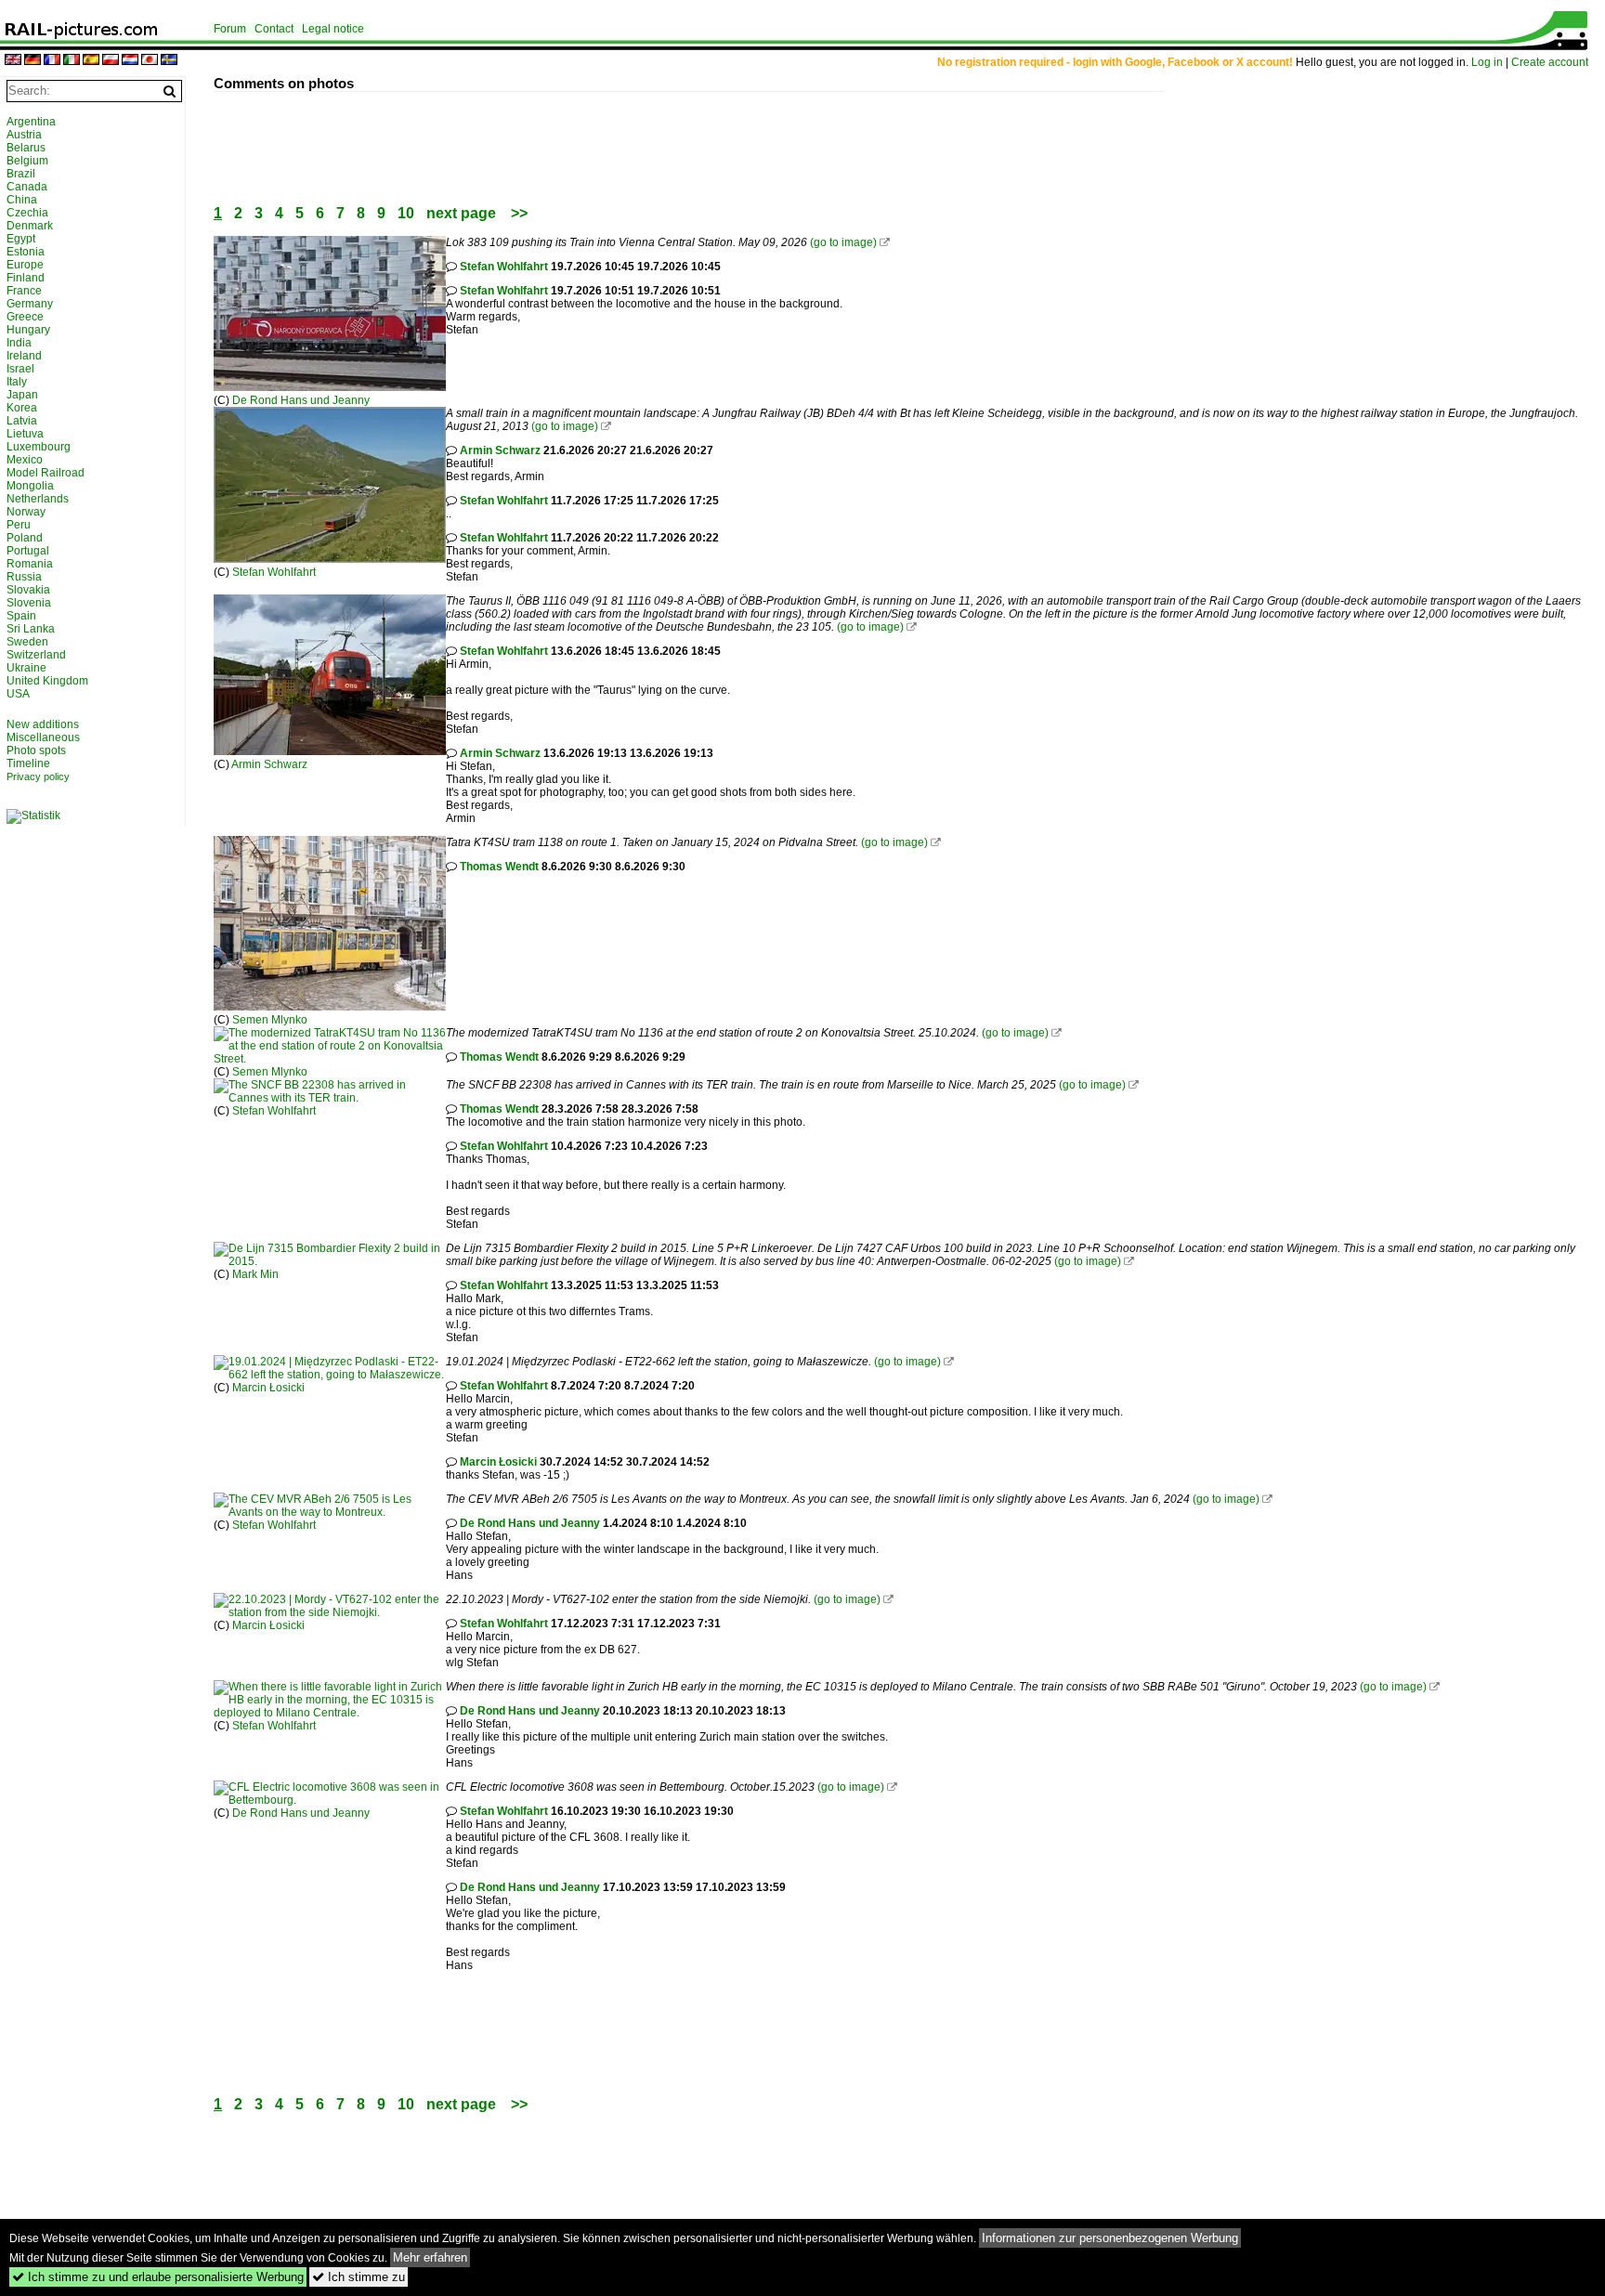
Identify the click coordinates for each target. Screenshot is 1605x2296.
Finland (26, 278)
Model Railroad (46, 473)
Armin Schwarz (500, 450)
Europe (25, 265)
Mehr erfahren (430, 2257)
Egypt (21, 239)
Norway (26, 512)
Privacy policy (38, 776)
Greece (25, 317)
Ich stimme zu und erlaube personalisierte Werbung (158, 2277)
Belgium (27, 161)
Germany (30, 304)
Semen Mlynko (270, 1020)
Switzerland (36, 655)
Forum (230, 29)
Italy (17, 382)
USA (18, 694)
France (24, 291)
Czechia (27, 213)
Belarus (26, 148)
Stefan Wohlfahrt (504, 267)
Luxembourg (39, 447)
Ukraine (26, 668)
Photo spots (36, 750)
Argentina (31, 122)
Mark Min (255, 1274)
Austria (24, 135)
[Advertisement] (552, 134)
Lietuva (25, 434)
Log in (1487, 62)
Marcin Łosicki (268, 1388)
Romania (30, 564)
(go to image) (843, 242)
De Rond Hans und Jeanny (301, 400)
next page (461, 213)
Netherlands (38, 499)
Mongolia (30, 486)
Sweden (27, 642)
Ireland (24, 356)
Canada (27, 187)
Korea (22, 408)
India (19, 343)
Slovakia (28, 590)
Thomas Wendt (499, 867)
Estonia (26, 252)
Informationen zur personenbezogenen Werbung (1110, 2238)
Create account (1550, 62)
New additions (43, 724)
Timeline (28, 763)
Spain (21, 616)
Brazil (21, 174)
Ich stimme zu (359, 2277)
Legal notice (333, 29)
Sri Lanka (31, 629)
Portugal (28, 551)
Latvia (22, 421)
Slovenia (29, 603)
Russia (24, 577)
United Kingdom (47, 681)
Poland (25, 538)
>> (519, 213)
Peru (19, 525)
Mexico (25, 460)
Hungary (28, 330)
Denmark (30, 226)
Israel (20, 369)
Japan (22, 395)
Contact (274, 29)
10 (406, 213)
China (22, 200)
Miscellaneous (43, 737)
